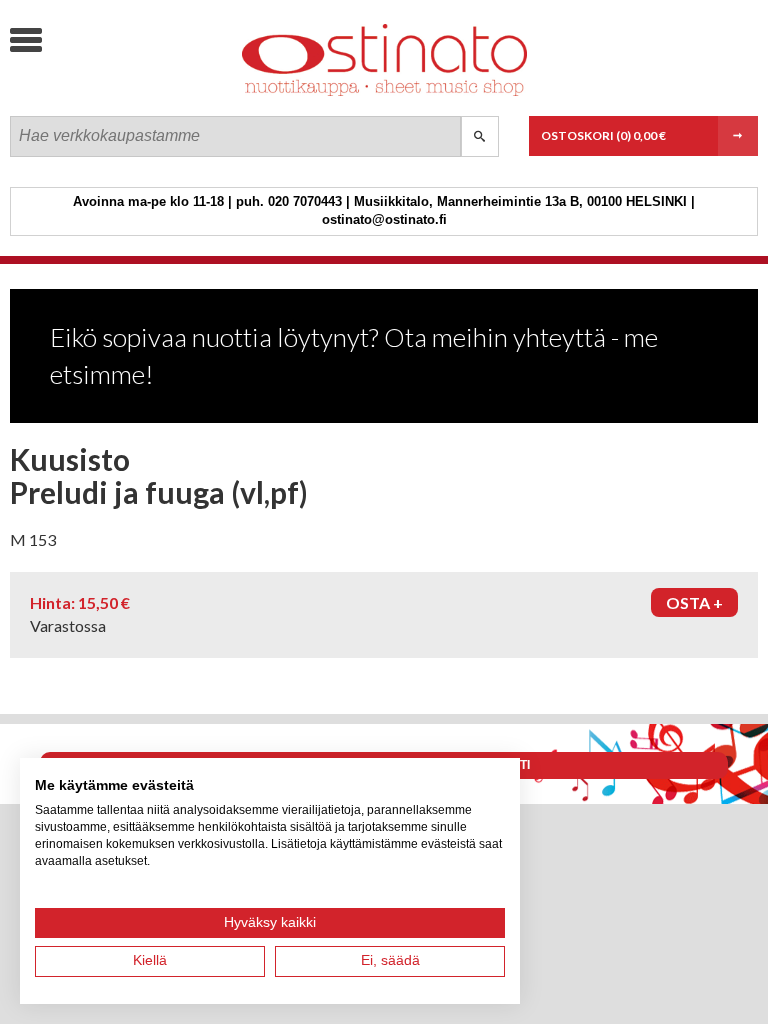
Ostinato (160, 95)
